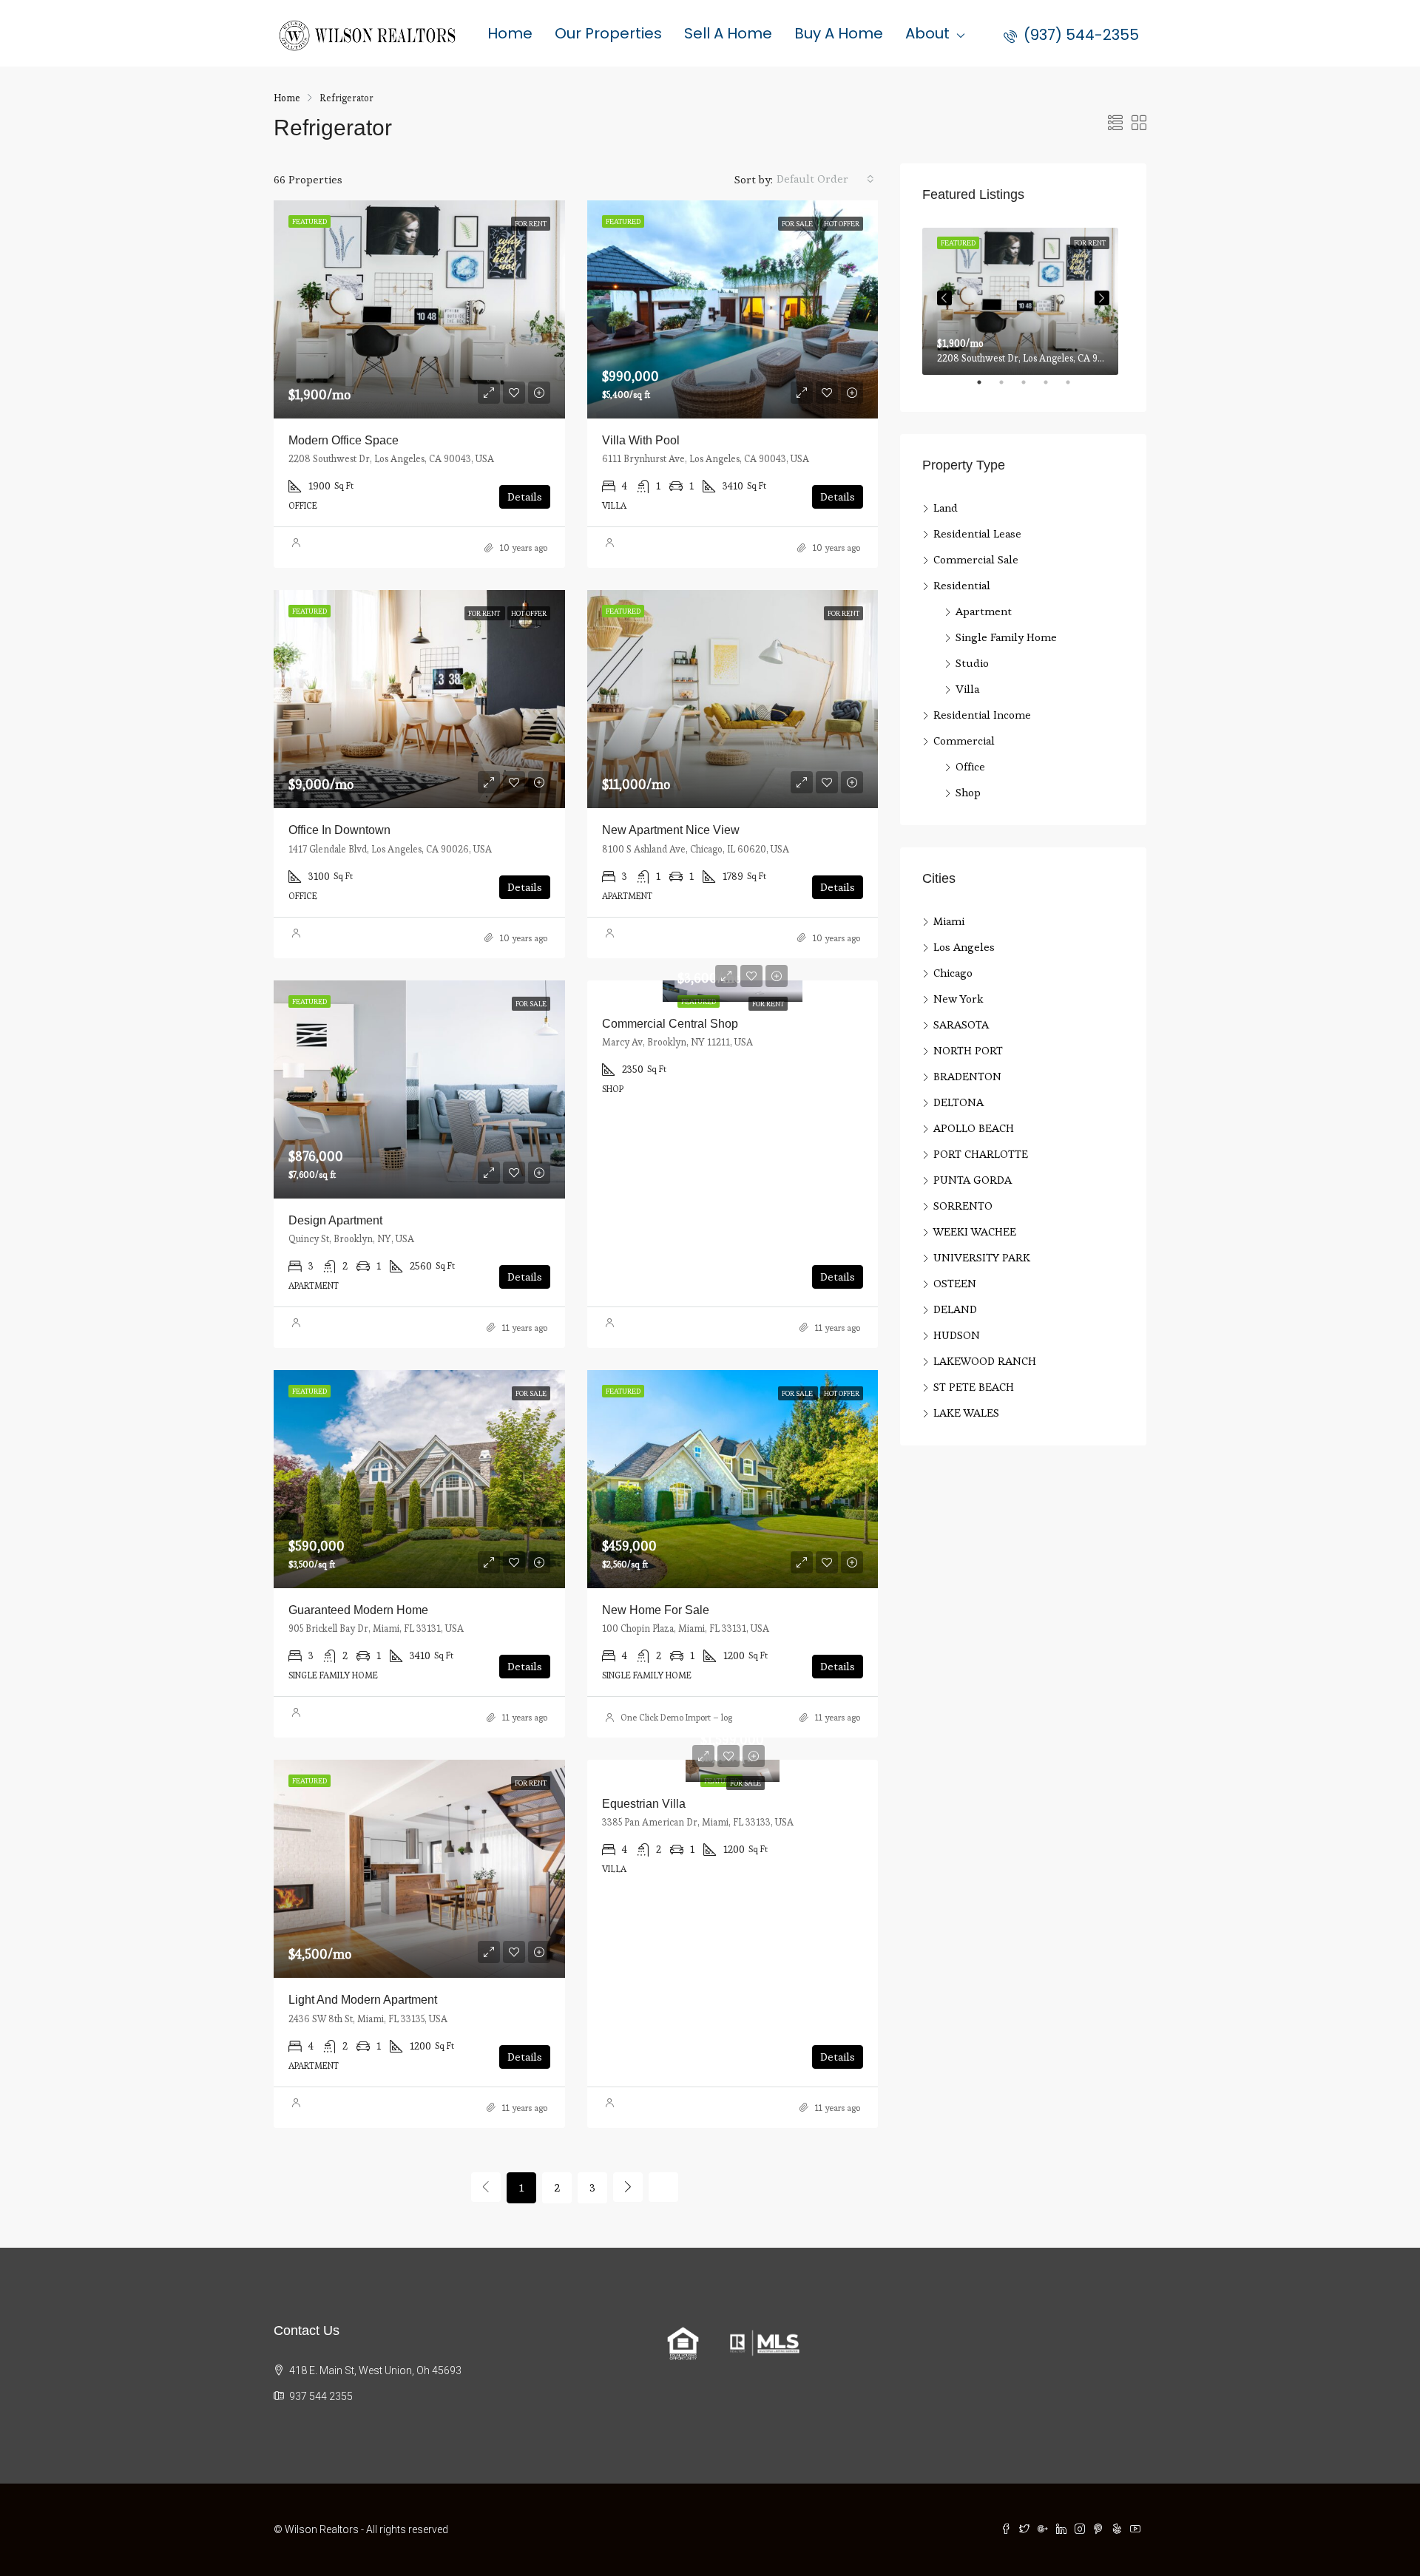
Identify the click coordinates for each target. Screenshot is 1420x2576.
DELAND (955, 1309)
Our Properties (608, 33)
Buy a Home (839, 33)
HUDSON (957, 1335)
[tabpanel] (1023, 298)
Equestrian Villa (644, 1804)
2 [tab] (1009, 388)
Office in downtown (339, 830)
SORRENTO (963, 1206)
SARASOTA (961, 1024)
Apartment (984, 611)
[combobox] (825, 179)
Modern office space (344, 440)
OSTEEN (955, 1283)
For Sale (745, 1783)
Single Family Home (1006, 637)
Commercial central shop (670, 1024)
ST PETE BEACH (974, 1387)
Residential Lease (977, 533)
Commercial (964, 740)
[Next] (628, 2187)
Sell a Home (728, 33)
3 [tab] (1031, 388)
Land (946, 508)
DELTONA (958, 1102)
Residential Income (982, 715)
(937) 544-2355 (1079, 35)
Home (510, 33)
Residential (962, 585)
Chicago (953, 973)
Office (970, 766)
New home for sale (656, 1610)
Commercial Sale (976, 559)
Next (1102, 298)
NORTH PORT (968, 1050)
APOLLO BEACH (974, 1128)
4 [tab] (1053, 388)
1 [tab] (987, 388)
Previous (944, 298)
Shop (968, 792)
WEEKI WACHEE (975, 1231)
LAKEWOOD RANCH (985, 1361)
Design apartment (335, 1220)
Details (525, 496)
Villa (967, 689)
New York (958, 999)
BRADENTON (967, 1076)
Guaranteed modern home (358, 1610)
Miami (949, 921)
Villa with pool (641, 440)
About (927, 33)
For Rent (768, 1004)
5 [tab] (1075, 388)
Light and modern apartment (363, 2000)
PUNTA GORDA (973, 1180)
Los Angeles (964, 947)
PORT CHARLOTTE (981, 1154)
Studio (972, 663)
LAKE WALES (966, 1413)
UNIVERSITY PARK (982, 1257)
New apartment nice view (671, 830)
